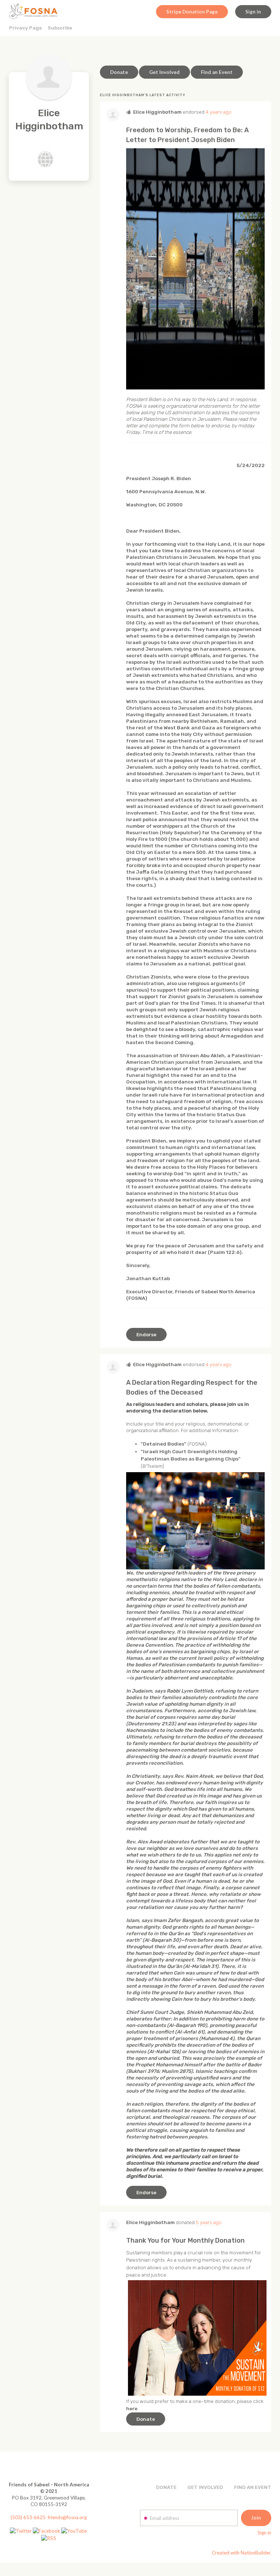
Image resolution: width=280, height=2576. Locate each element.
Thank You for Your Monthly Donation (185, 2240)
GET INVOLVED (205, 2487)
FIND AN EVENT (253, 2487)
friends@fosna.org (67, 2517)
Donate (119, 72)
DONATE (166, 2487)
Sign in (253, 12)
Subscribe (60, 28)
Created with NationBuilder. (242, 2553)
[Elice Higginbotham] (49, 77)
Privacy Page (26, 28)
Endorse (146, 1334)
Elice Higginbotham (157, 112)
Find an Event (217, 72)
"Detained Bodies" (164, 1444)
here (132, 2408)
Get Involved (164, 72)
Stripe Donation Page (192, 12)
